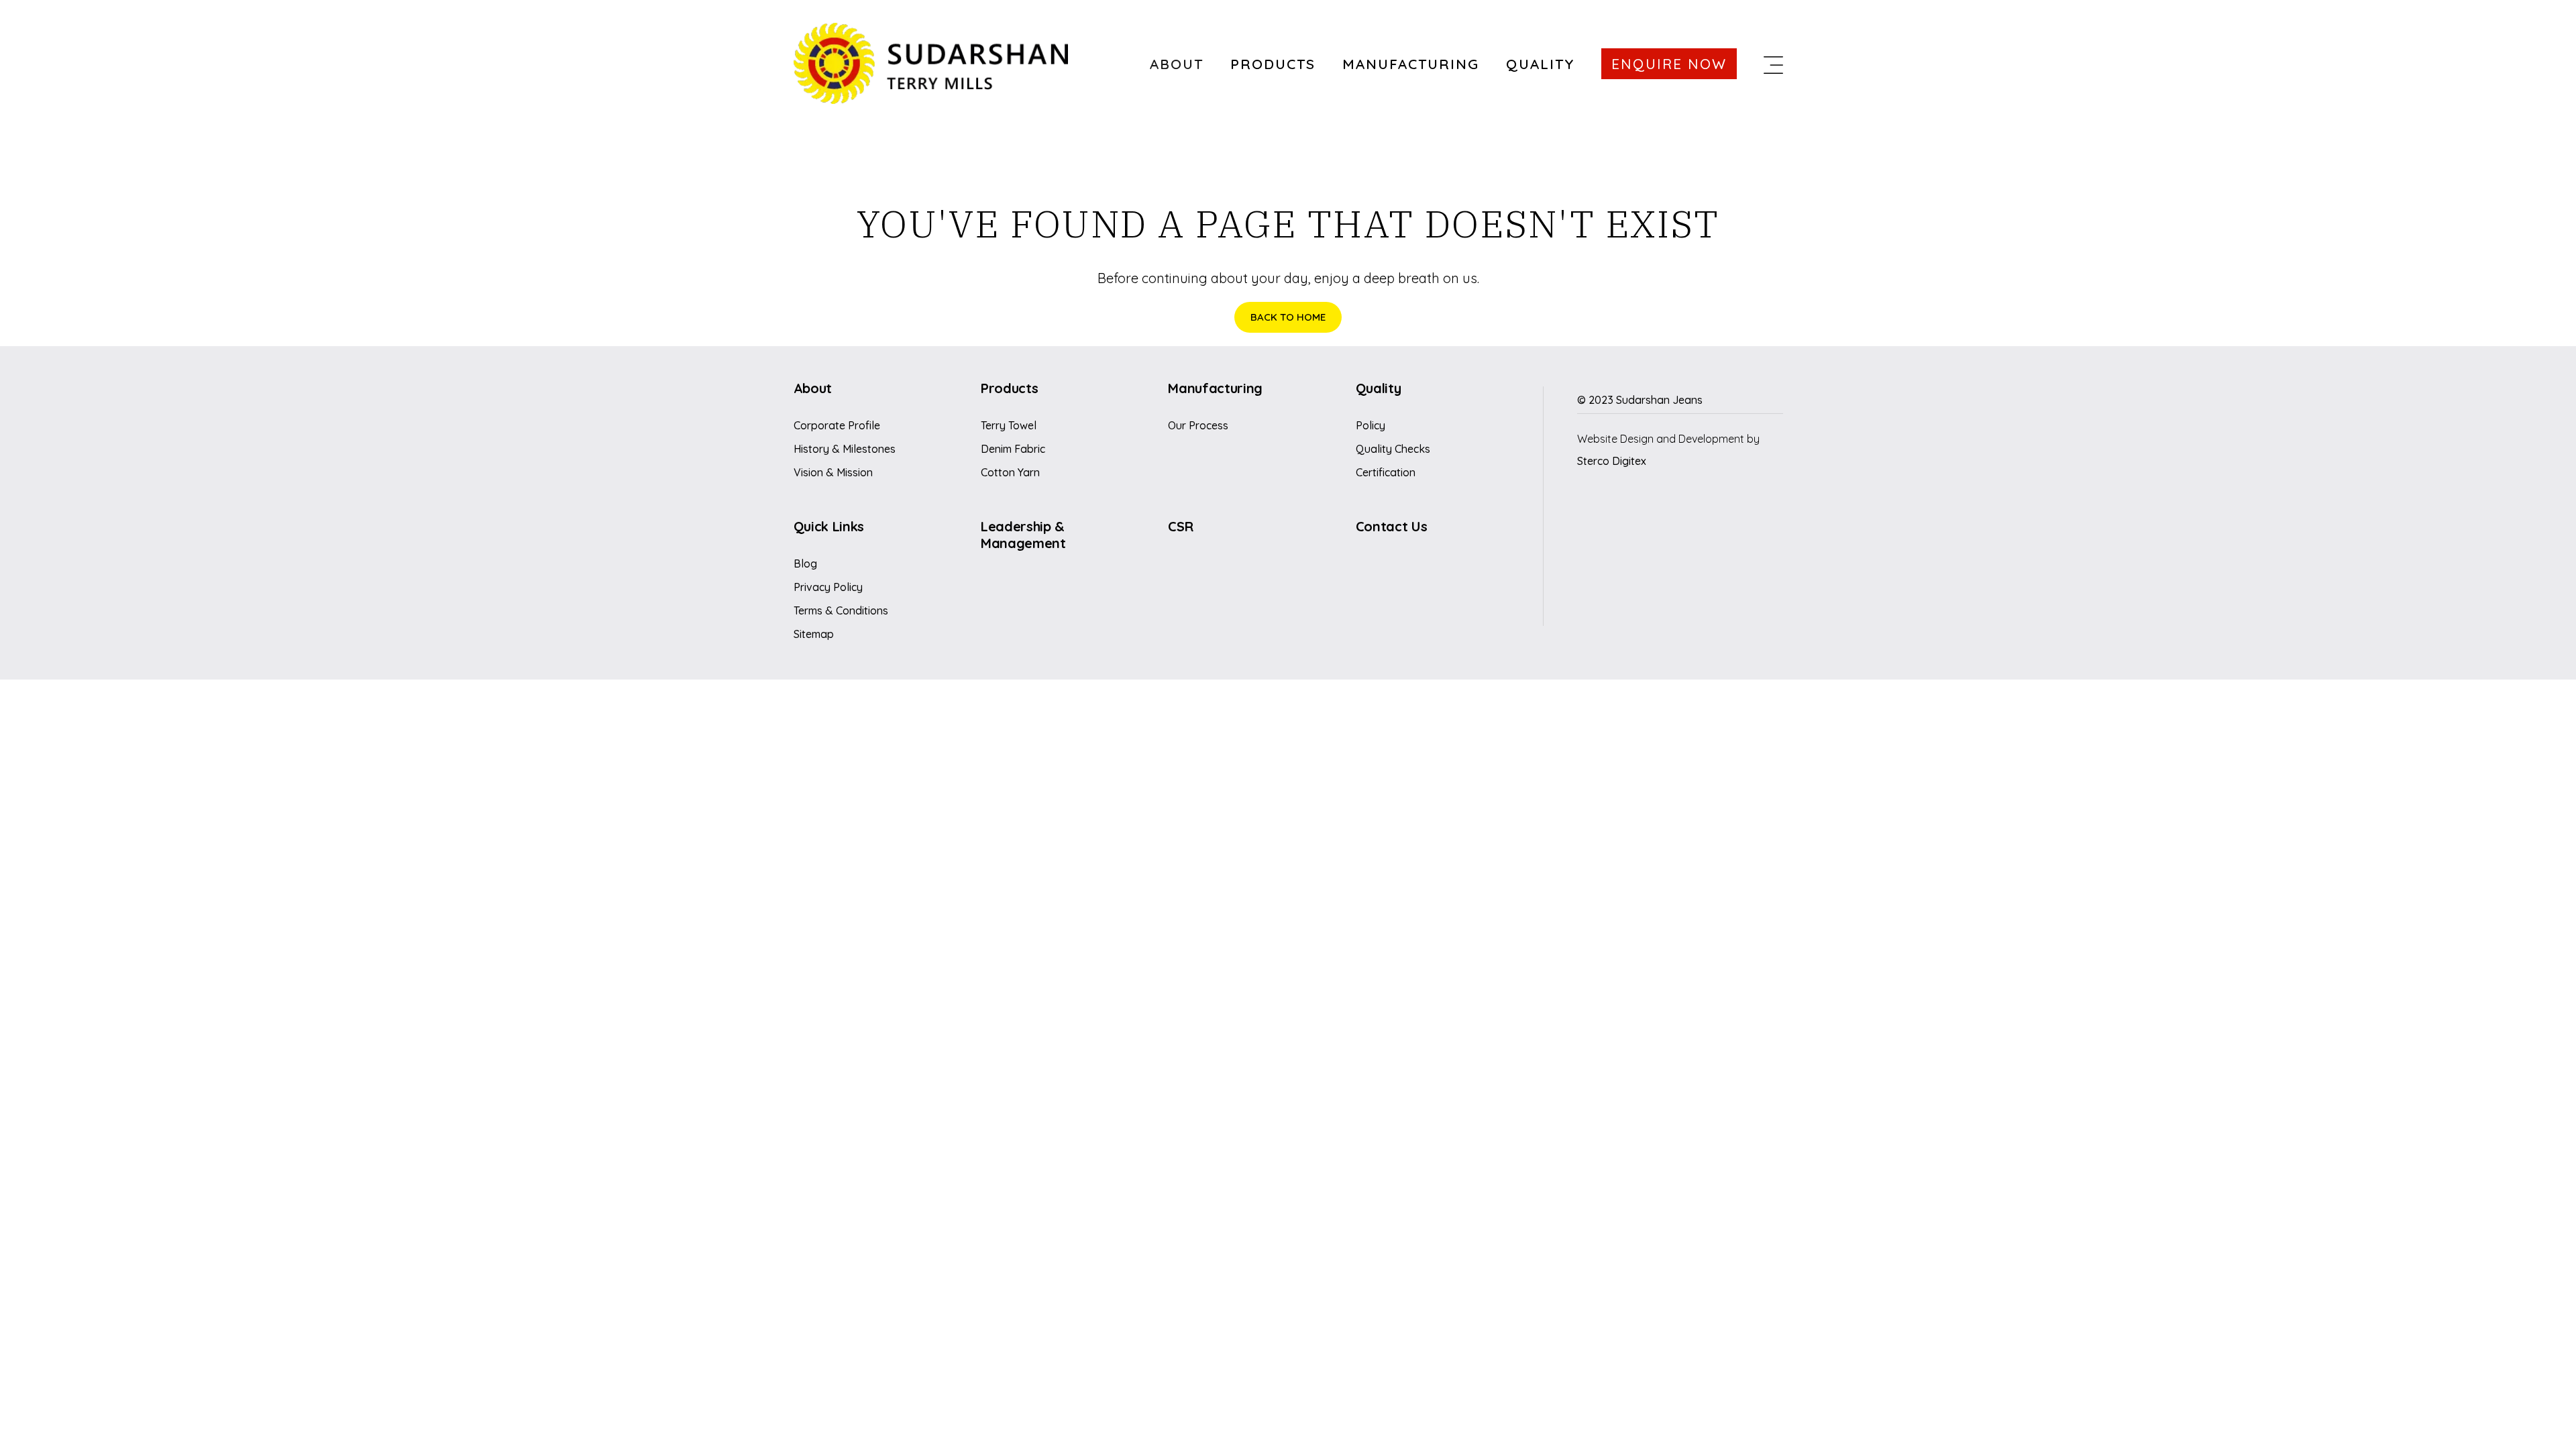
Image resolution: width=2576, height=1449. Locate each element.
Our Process (1198, 425)
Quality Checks (1393, 449)
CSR (1180, 526)
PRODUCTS (1273, 64)
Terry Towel (1009, 425)
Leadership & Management (1023, 535)
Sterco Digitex (1612, 461)
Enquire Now (1669, 64)
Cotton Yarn (1010, 472)
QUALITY (1540, 64)
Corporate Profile (837, 425)
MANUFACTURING (1411, 64)
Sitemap (814, 634)
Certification (1386, 472)
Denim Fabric (1013, 449)
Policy (1371, 425)
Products (1009, 388)
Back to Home (1288, 317)
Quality (1379, 388)
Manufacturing (1215, 388)
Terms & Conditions (841, 610)
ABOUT (1177, 64)
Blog (805, 563)
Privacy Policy (828, 587)
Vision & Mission (833, 472)
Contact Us (1392, 526)
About (813, 388)
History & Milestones (845, 449)
